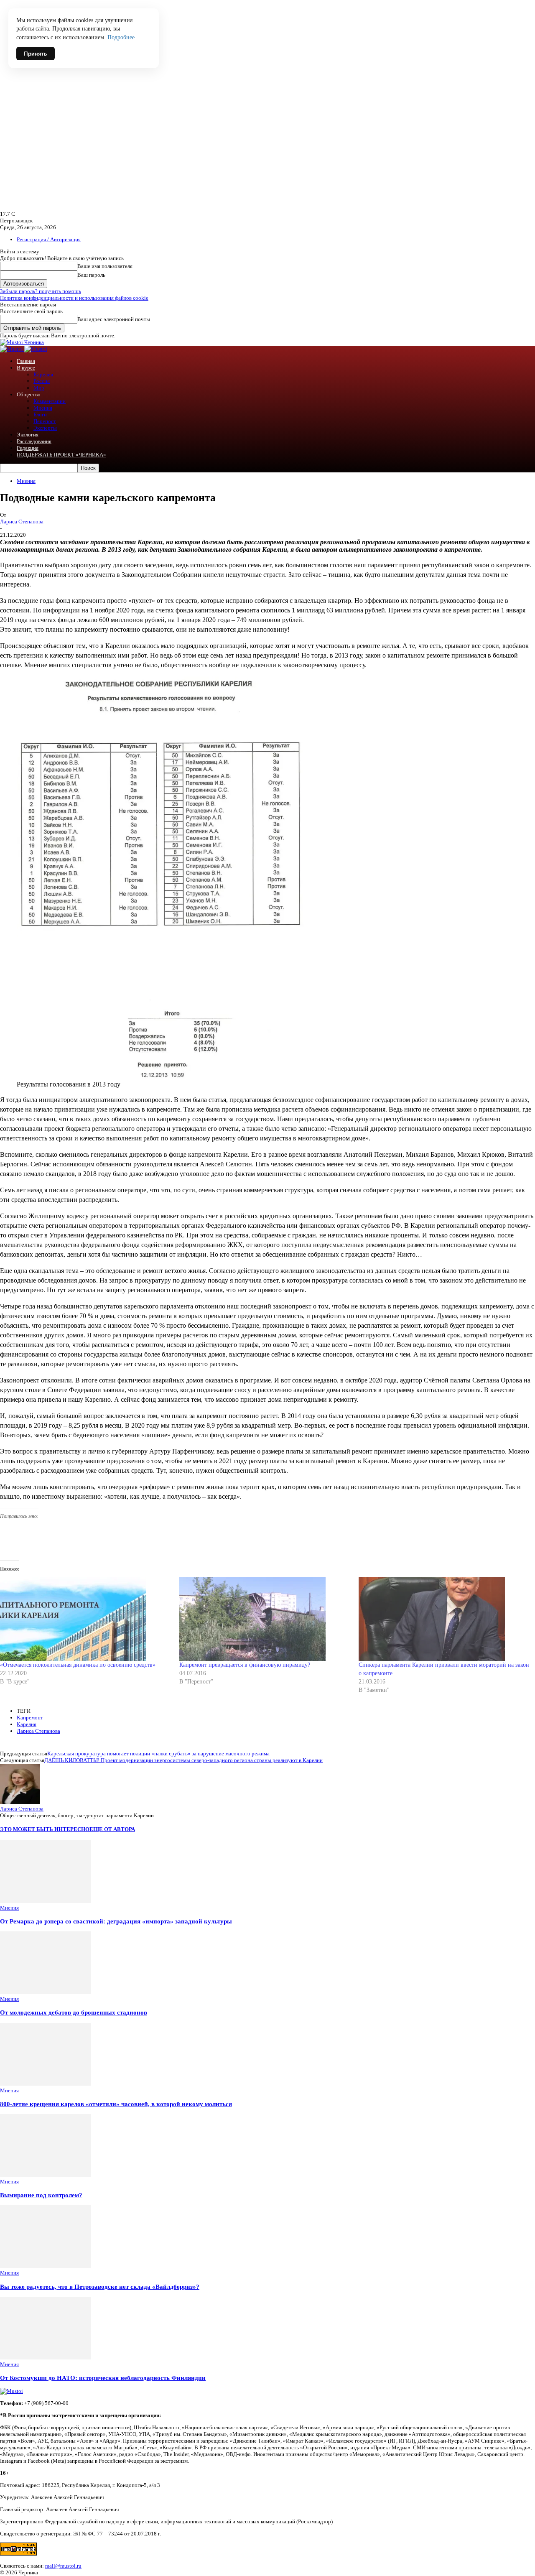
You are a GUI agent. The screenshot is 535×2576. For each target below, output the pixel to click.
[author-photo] (20, 1802)
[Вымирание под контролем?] (46, 2175)
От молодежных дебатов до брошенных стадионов (74, 2012)
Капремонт (30, 1718)
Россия (42, 381)
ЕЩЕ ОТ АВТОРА (112, 1829)
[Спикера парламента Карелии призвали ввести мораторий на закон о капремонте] (444, 1619)
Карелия (43, 374)
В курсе (26, 368)
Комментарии (50, 401)
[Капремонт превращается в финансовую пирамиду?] (265, 1619)
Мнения (43, 408)
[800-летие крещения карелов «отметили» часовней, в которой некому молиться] (46, 2084)
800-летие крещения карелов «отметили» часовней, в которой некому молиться (116, 2104)
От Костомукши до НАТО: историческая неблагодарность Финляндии (103, 2378)
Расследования (34, 441)
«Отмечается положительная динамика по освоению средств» (78, 1665)
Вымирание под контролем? (41, 2195)
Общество (29, 394)
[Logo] (12, 349)
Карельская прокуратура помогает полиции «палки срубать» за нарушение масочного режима (158, 1753)
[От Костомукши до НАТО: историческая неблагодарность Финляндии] (46, 2358)
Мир (39, 388)
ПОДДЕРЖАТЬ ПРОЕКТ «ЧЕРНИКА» (61, 455)
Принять (36, 54)
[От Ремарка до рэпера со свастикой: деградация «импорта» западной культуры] (46, 1901)
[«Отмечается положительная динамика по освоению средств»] (85, 1619)
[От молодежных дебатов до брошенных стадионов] (46, 1992)
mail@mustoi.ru (63, 2566)
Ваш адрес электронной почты (114, 319)
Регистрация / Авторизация (49, 239)
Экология (28, 435)
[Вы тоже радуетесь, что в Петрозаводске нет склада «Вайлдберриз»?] (46, 2266)
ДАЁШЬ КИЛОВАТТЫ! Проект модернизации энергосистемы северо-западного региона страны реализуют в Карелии (183, 1760)
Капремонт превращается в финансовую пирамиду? (245, 1665)
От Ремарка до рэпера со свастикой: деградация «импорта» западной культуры (116, 1921)
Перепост (45, 421)
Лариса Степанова (22, 522)
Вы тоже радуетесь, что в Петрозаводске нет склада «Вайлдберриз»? (100, 2287)
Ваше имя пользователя (105, 266)
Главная (26, 361)
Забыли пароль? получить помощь (41, 291)
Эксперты (45, 428)
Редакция (28, 448)
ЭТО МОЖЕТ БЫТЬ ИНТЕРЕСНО (45, 1829)
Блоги (40, 414)
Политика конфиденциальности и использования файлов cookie (74, 298)
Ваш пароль (91, 275)
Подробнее (121, 37)
